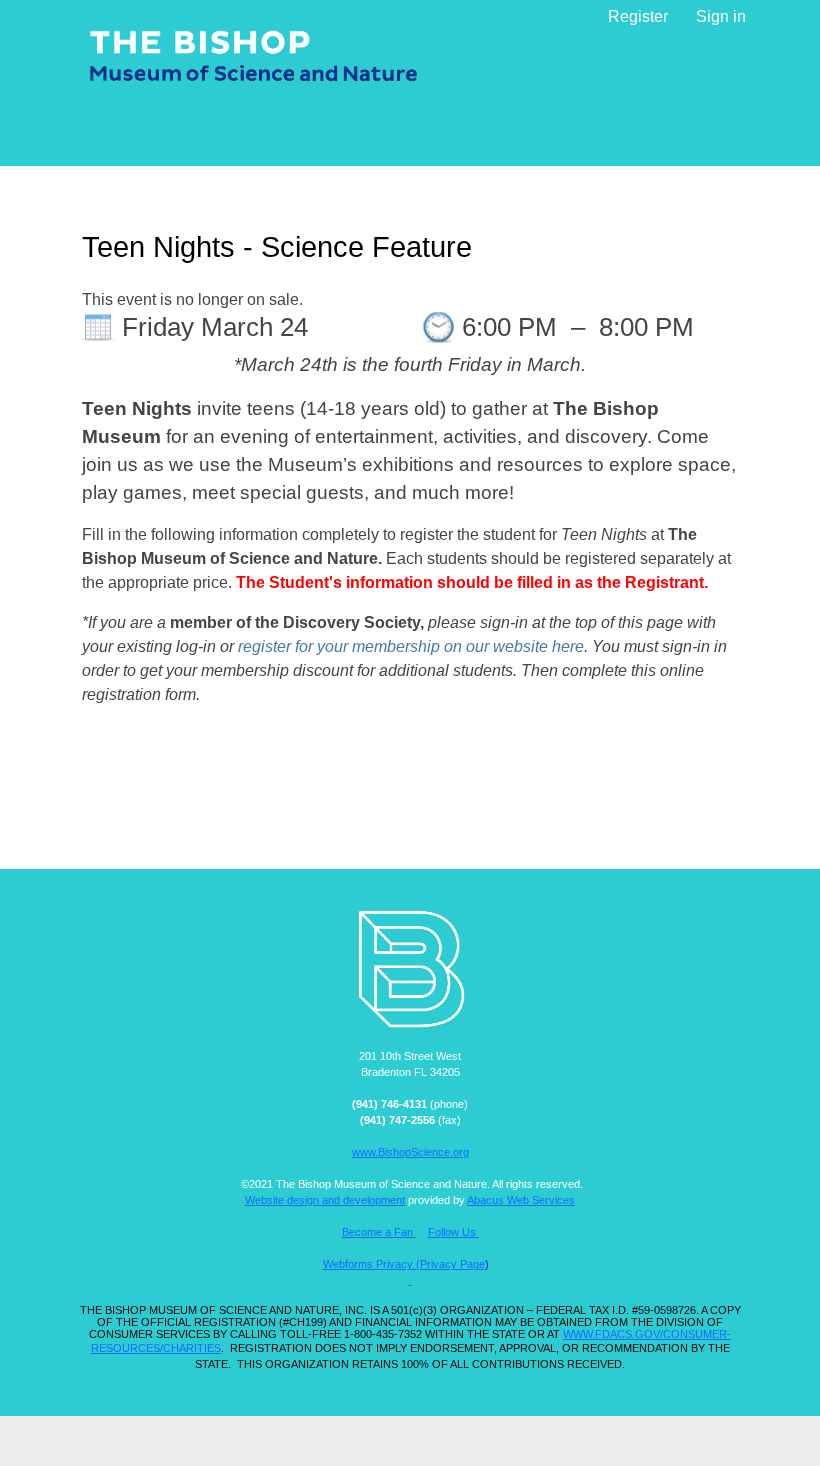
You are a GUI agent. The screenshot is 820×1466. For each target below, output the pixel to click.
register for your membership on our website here (411, 646)
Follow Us (453, 1232)
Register (638, 16)
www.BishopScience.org (410, 1152)
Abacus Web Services (521, 1200)
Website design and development (325, 1200)
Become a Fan (379, 1232)
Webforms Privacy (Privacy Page (404, 1264)
